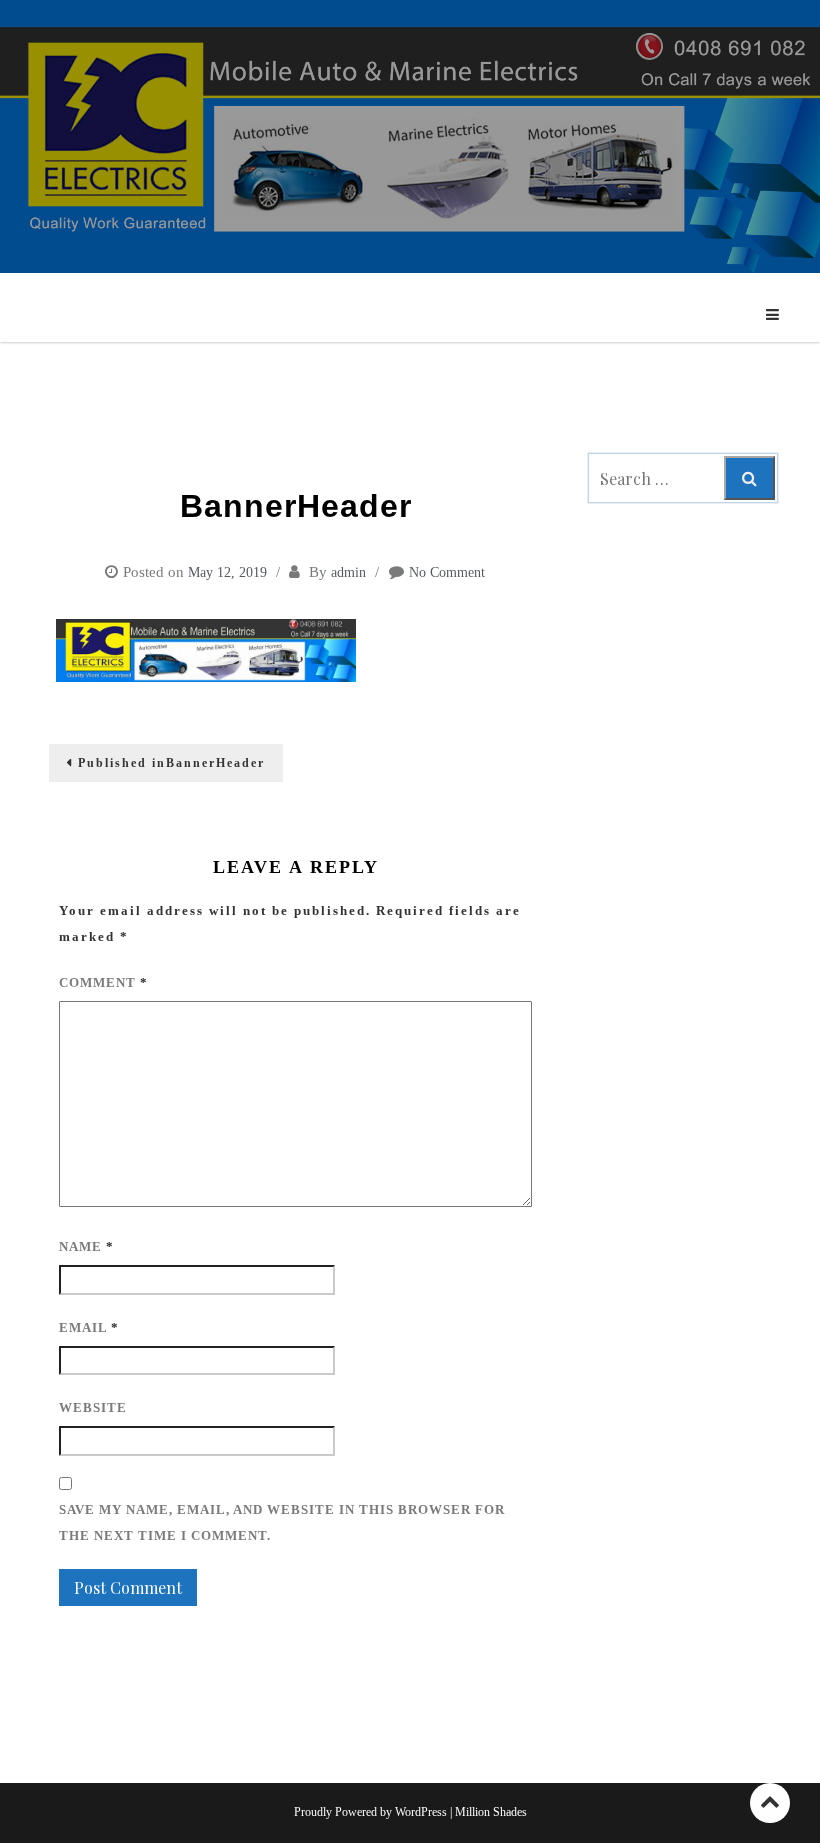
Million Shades (491, 1812)
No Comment (447, 572)
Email (89, 1327)
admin (348, 572)
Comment (103, 982)
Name (86, 1246)
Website (93, 1407)
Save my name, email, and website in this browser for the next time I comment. (282, 1522)
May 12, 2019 (227, 572)
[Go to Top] (770, 1802)
